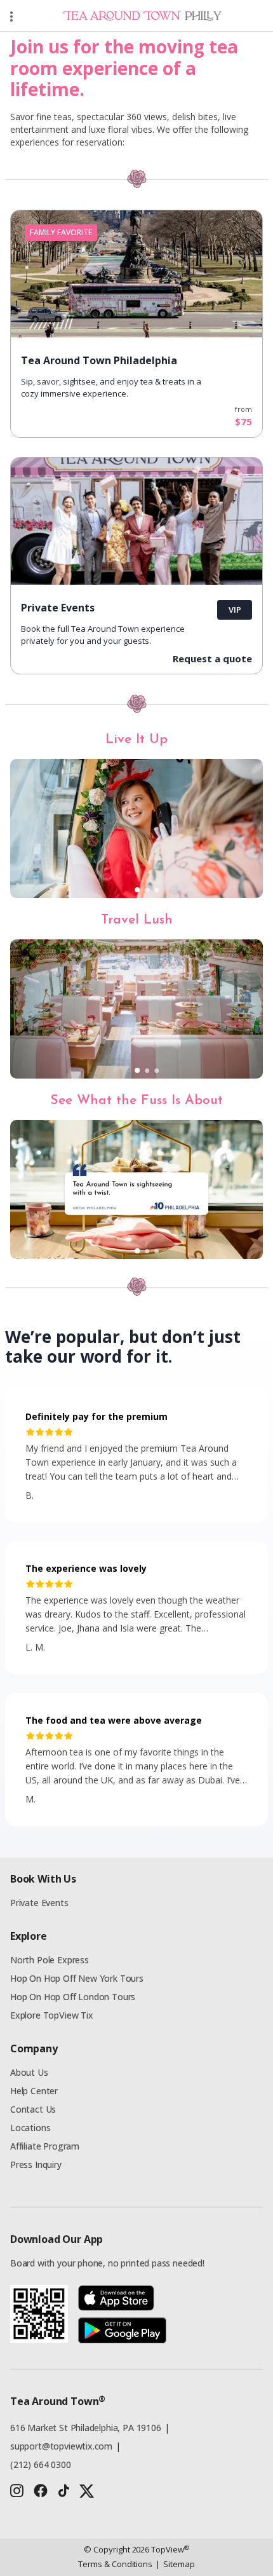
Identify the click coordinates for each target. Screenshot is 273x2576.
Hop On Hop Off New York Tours (77, 1978)
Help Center (34, 2091)
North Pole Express (50, 1960)
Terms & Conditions (115, 2564)
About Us (29, 2072)
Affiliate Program (45, 2146)
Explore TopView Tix (52, 2015)
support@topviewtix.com (61, 2446)
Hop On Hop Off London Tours (73, 1997)
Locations (30, 2128)
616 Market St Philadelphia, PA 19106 (86, 2428)
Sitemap (175, 2564)
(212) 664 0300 (41, 2464)
